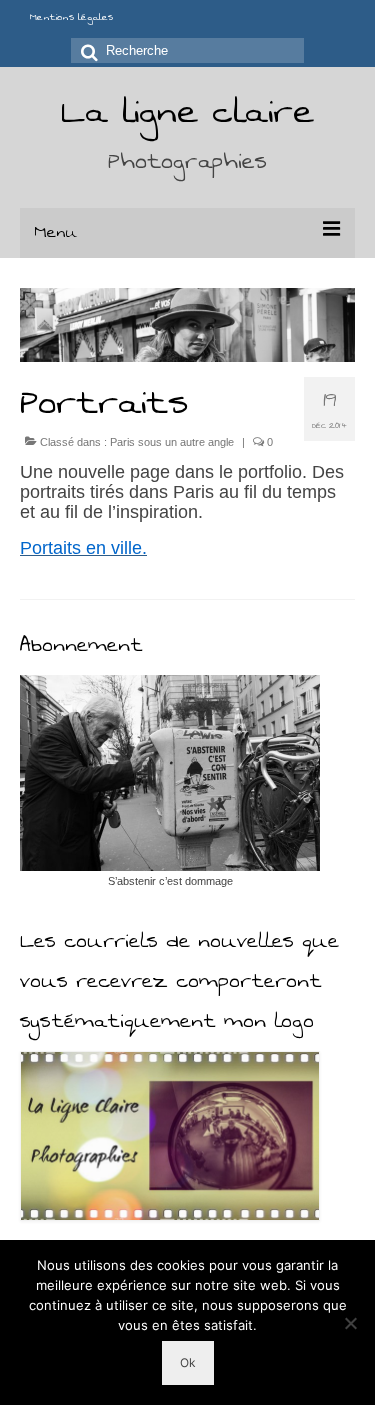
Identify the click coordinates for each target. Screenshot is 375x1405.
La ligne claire (187, 111)
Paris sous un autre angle (172, 442)
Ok (188, 1362)
